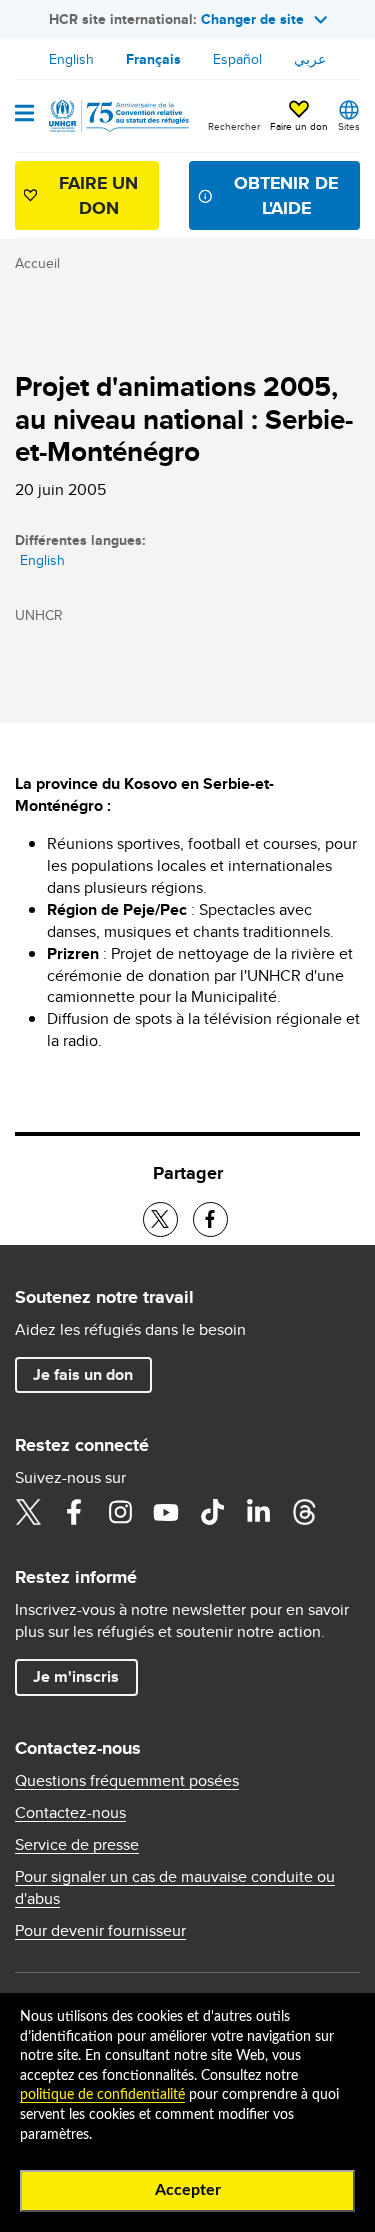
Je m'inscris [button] (76, 1676)
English (71, 59)
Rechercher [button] (234, 126)
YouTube (166, 1512)
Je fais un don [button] (83, 1374)
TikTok (212, 1512)
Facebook (74, 1512)
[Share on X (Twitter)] (160, 1219)
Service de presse (77, 1845)
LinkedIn (258, 1512)
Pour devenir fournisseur (100, 1931)
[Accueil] (117, 116)
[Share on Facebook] (210, 1219)
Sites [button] (349, 126)
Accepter (188, 2190)
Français (153, 59)
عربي (310, 59)
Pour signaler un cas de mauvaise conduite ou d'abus (175, 1888)
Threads (304, 1512)
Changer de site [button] (252, 19)
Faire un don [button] (299, 126)
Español (237, 59)
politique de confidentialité (102, 2095)
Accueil (37, 263)
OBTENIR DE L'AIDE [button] (286, 195)
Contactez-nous (70, 1813)
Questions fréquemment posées (127, 1781)
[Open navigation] (24, 115)
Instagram (120, 1512)
